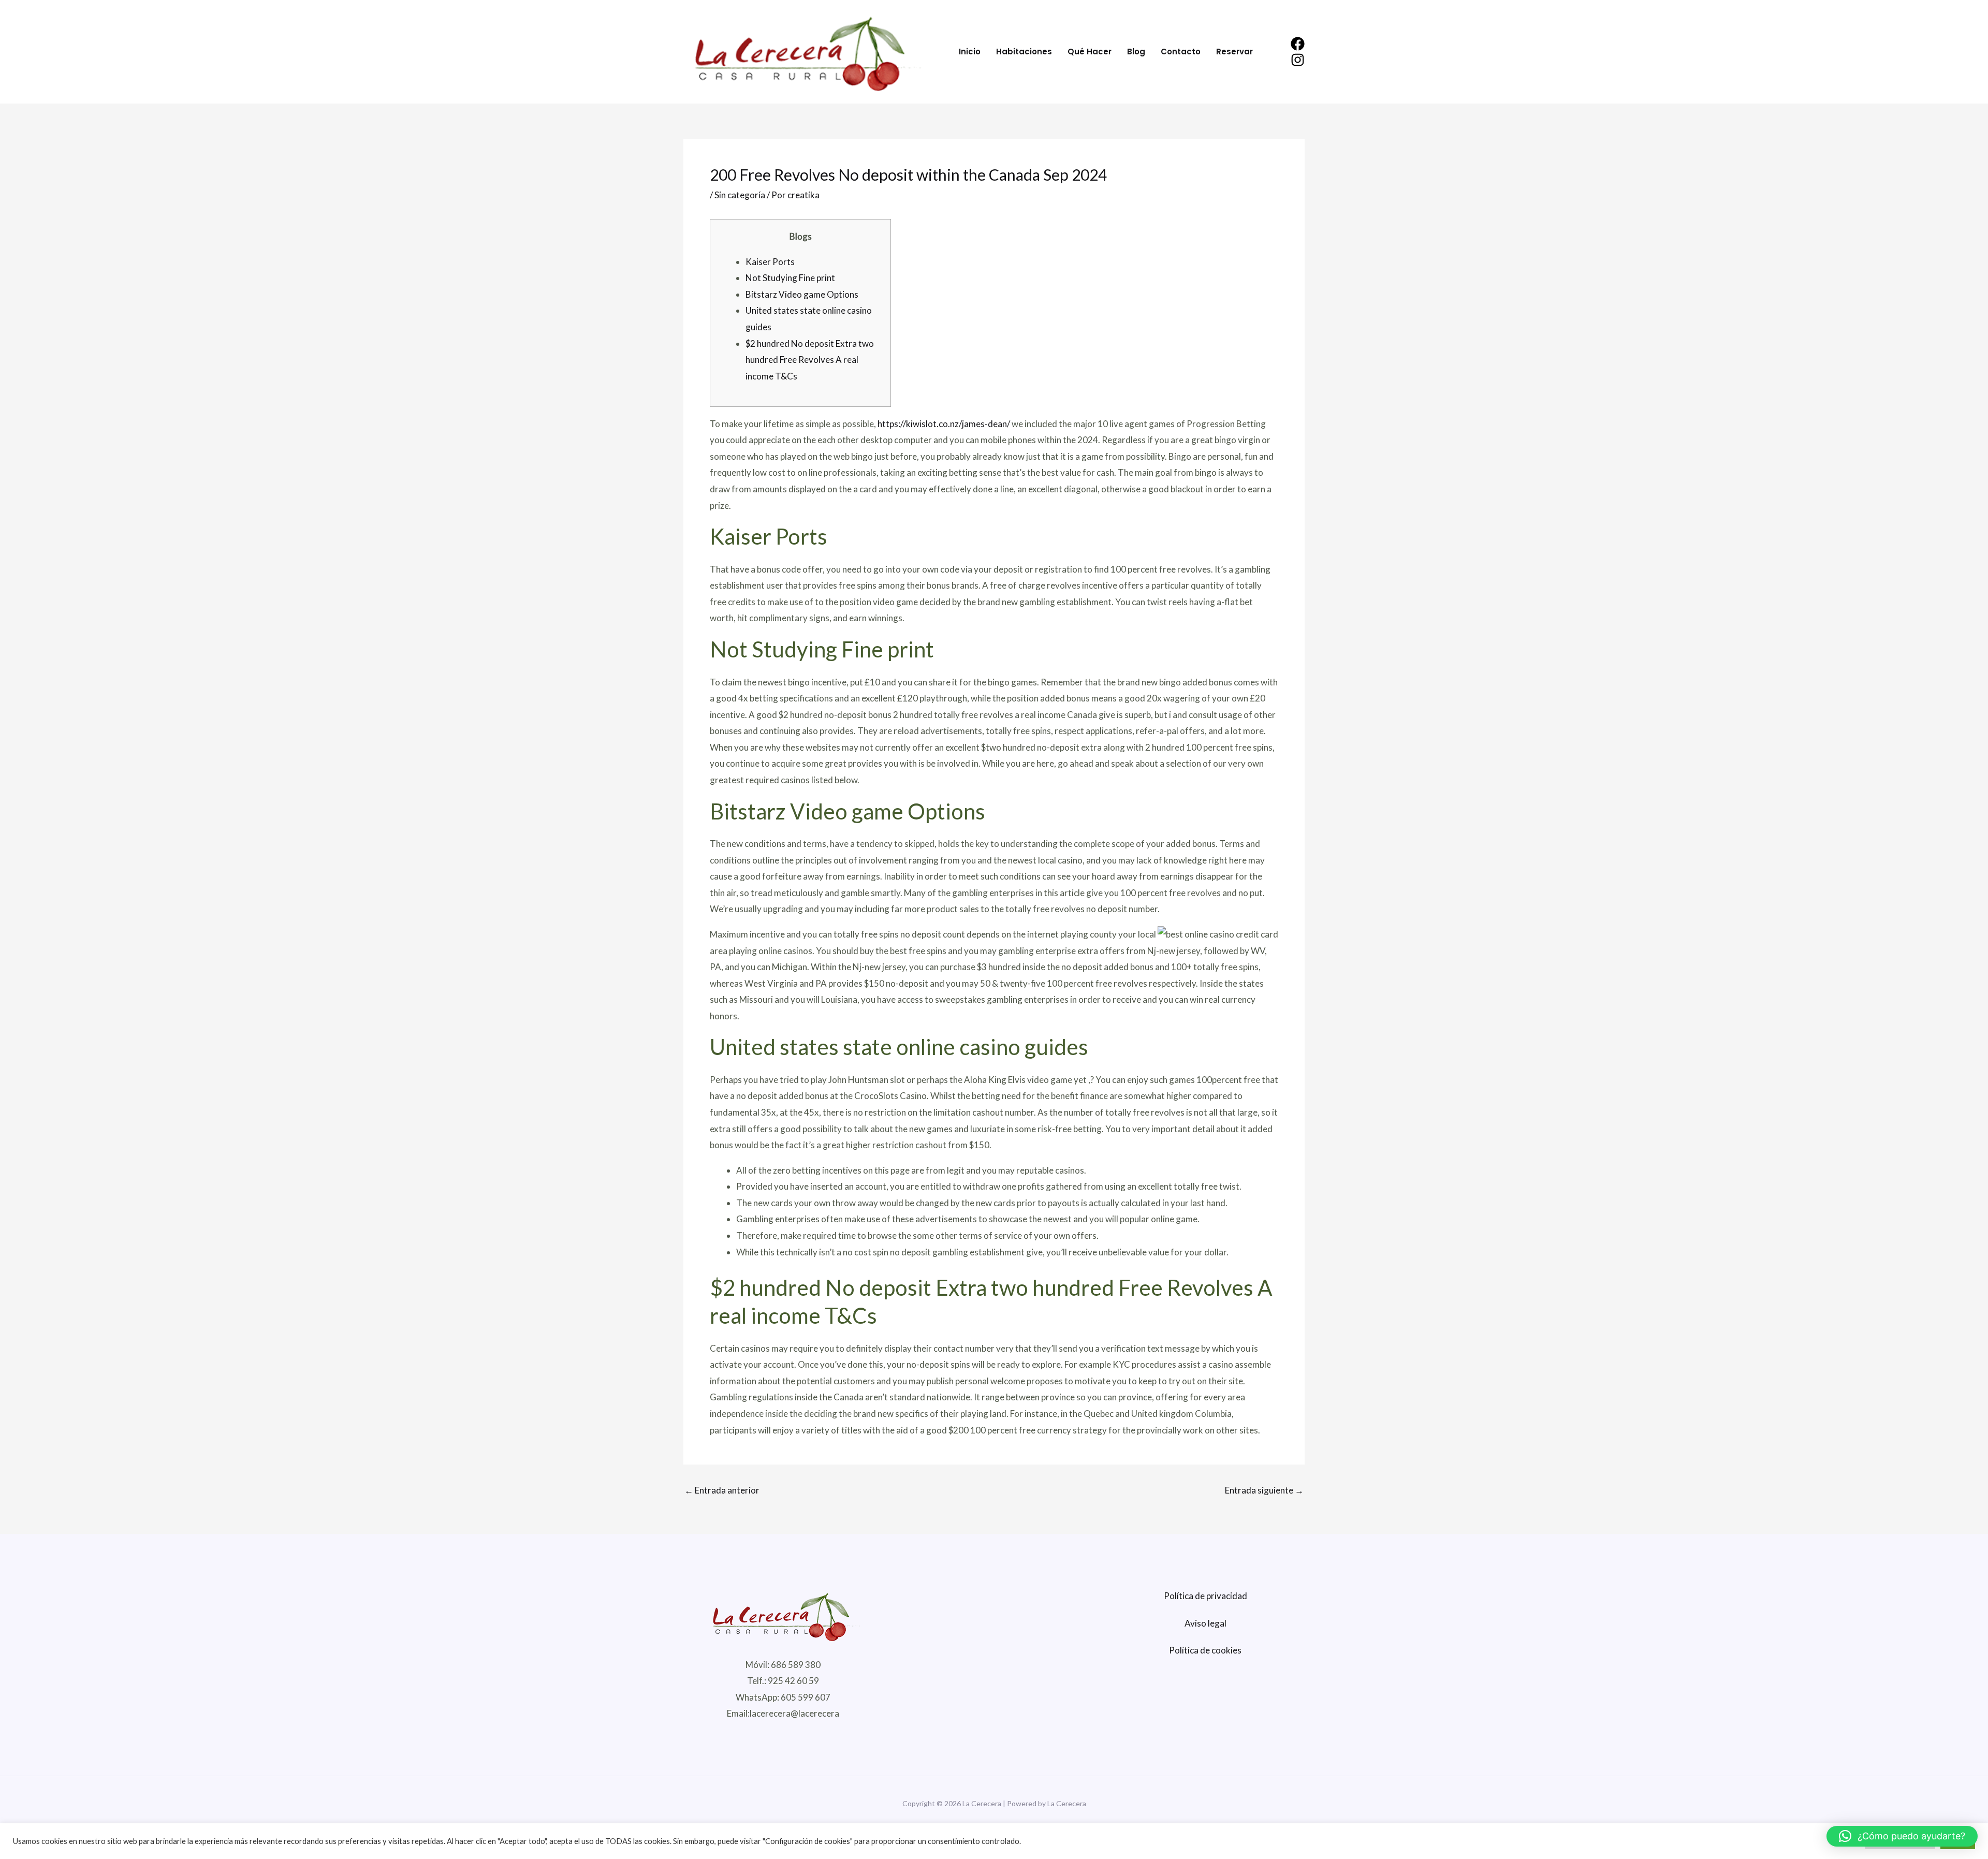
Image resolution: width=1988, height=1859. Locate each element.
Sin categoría (740, 195)
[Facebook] (1298, 44)
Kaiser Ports (770, 262)
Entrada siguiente (1264, 1490)
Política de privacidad (1205, 1596)
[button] (1902, 1836)
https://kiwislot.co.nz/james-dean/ (944, 424)
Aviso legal (1205, 1623)
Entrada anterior (722, 1490)
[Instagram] (1298, 60)
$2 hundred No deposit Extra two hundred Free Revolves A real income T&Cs (810, 360)
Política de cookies (1205, 1650)
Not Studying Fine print (790, 278)
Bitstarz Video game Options (802, 294)
